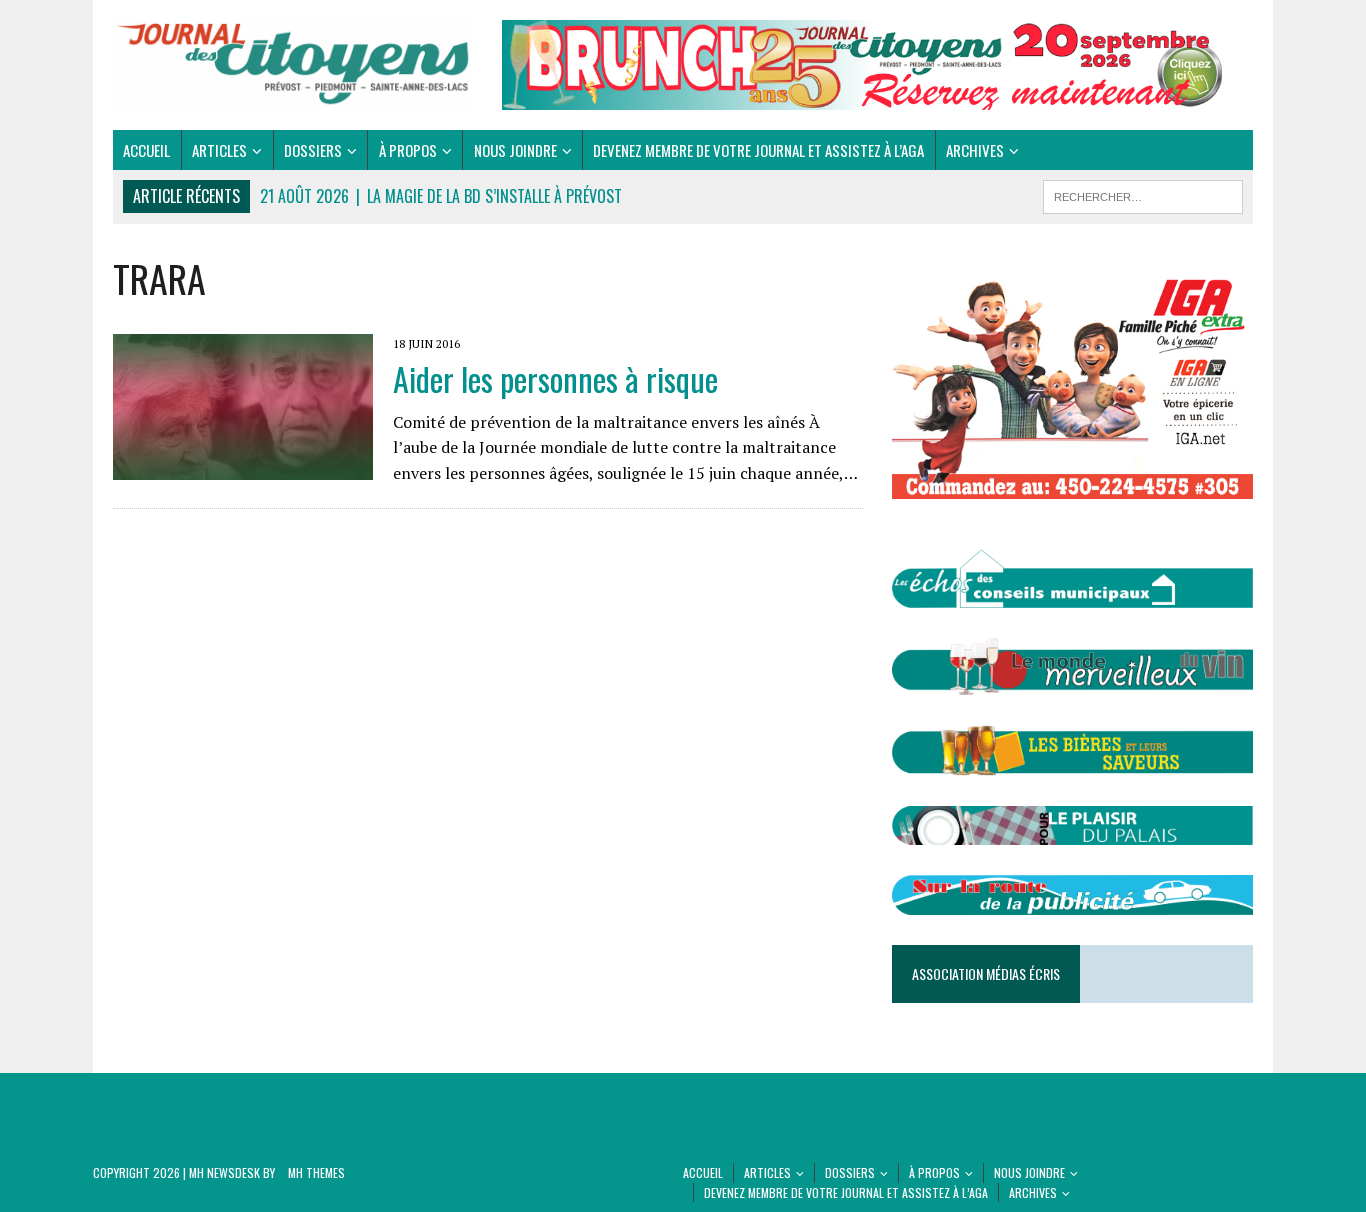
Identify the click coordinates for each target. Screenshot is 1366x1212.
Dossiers (313, 150)
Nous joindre (515, 150)
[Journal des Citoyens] (293, 64)
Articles (219, 150)
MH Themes (316, 1172)
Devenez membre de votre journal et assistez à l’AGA (758, 150)
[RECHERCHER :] (1143, 194)
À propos (408, 150)
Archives (975, 150)
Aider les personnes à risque (555, 378)
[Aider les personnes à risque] (243, 466)
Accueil (146, 150)
